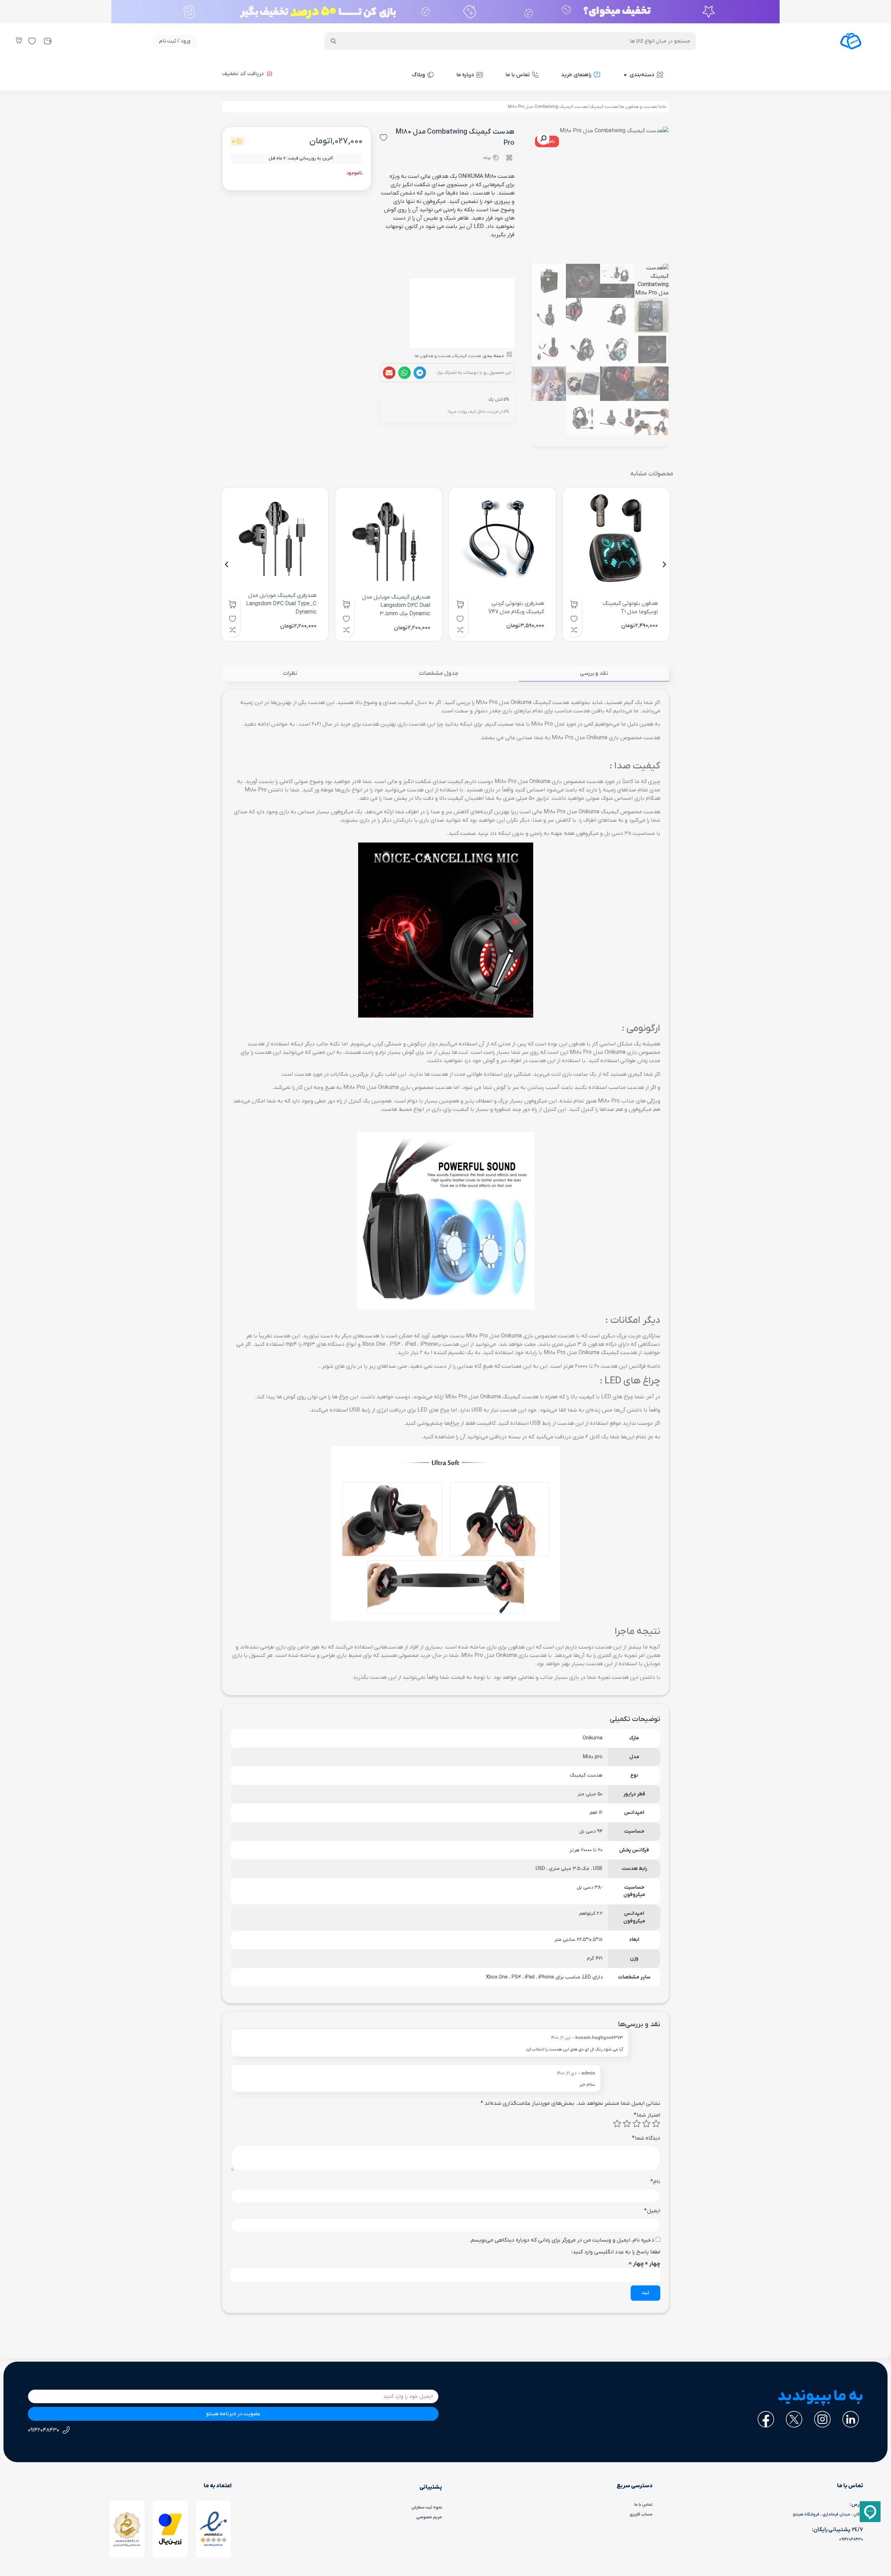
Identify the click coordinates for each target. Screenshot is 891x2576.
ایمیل (652, 2211)
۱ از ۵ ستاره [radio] (656, 2124)
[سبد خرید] (19, 40)
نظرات (290, 673)
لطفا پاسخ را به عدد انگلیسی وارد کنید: (616, 2252)
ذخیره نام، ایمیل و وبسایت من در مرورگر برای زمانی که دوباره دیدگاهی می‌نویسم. (562, 2240)
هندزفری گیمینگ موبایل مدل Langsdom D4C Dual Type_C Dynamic (281, 604)
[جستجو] (333, 41)
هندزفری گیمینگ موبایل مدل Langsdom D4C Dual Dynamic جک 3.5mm (396, 606)
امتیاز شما (647, 2115)
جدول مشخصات (439, 673)
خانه (662, 107)
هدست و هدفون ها (638, 107)
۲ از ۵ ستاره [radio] (646, 2124)
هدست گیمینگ (604, 107)
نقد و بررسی (594, 673)
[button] (420, 373)
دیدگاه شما (646, 2138)
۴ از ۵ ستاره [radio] (627, 2124)
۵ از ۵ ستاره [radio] (617, 2124)
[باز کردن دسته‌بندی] (625, 75)
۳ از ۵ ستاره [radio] (637, 2124)
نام (655, 2182)
